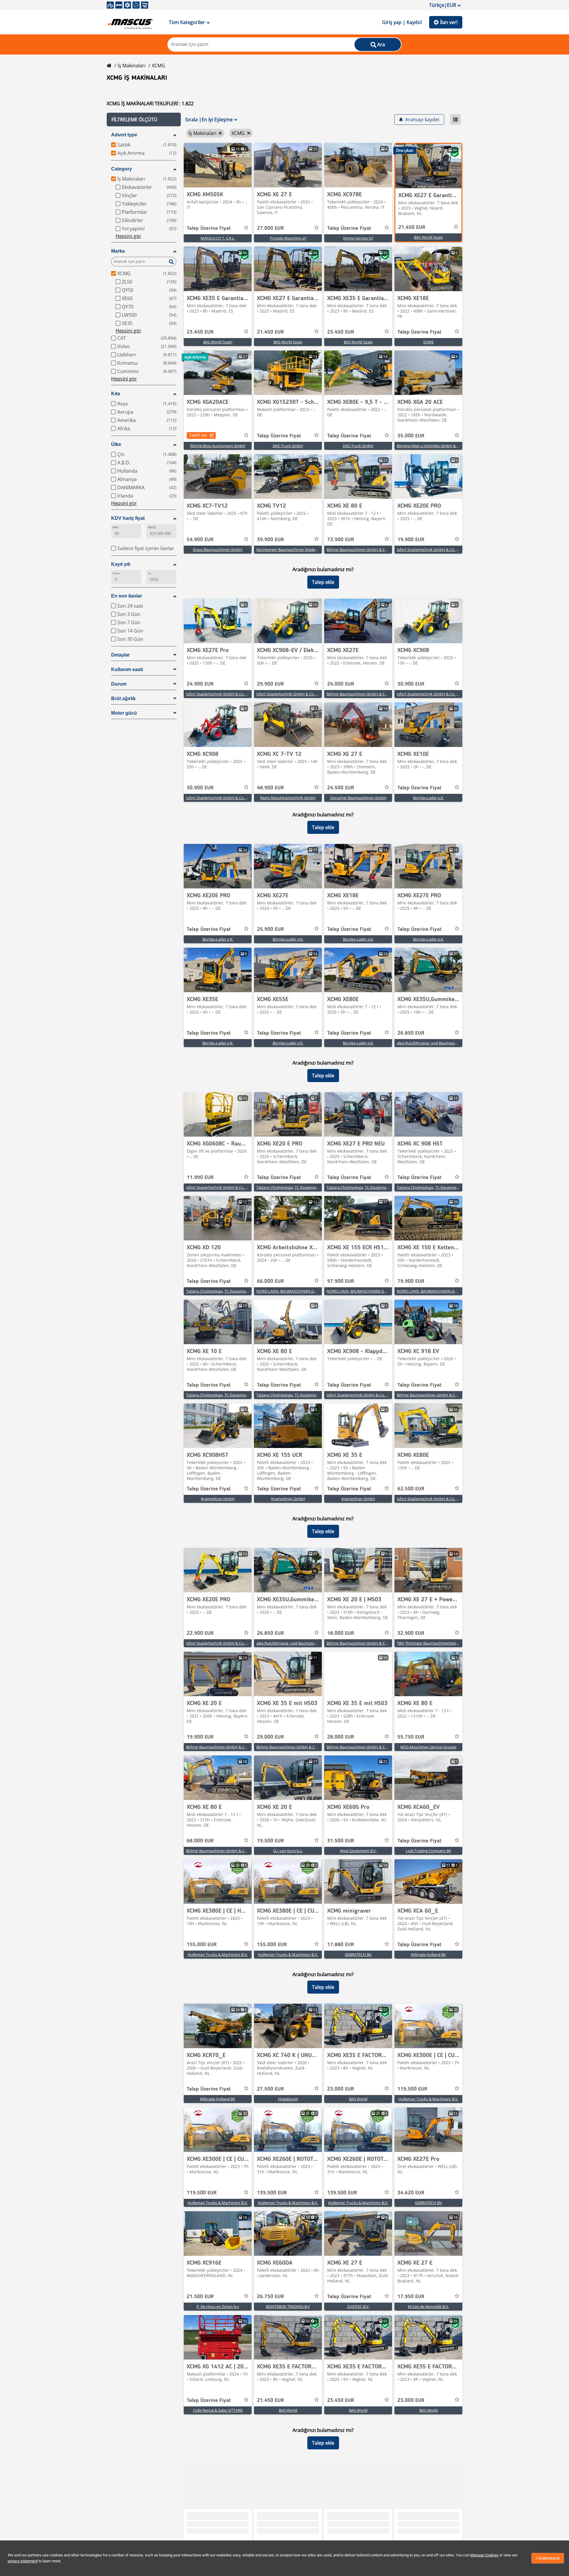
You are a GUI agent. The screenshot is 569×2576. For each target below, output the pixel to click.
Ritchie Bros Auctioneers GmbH (218, 446)
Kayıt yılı (121, 564)
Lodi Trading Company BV (429, 1851)
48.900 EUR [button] (270, 788)
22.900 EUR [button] (200, 1633)
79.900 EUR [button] (411, 1281)
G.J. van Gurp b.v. (288, 1851)
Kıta (116, 394)
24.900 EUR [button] (200, 684)
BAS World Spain (429, 237)
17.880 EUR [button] (341, 1945)
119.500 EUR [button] (412, 2089)
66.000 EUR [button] (270, 1281)
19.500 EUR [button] (270, 1841)
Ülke (116, 444)
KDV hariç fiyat (128, 518)
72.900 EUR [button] (341, 540)
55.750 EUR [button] (411, 1737)
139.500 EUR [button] (272, 2193)
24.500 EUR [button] (341, 788)
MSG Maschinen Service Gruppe (428, 1747)
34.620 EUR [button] (411, 2193)
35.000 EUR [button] (411, 436)
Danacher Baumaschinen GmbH (358, 798)
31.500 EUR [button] (341, 1841)
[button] (144, 120)
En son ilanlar (127, 596)
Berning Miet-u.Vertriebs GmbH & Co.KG (432, 446)
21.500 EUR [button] (200, 2297)
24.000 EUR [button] (341, 684)
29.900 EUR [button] (270, 684)
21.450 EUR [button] (412, 227)
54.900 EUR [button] (200, 540)
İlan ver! (449, 22)
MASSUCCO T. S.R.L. (218, 238)
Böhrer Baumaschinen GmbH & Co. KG (360, 549)
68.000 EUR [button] (200, 1841)
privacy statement (23, 2561)
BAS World (358, 2099)
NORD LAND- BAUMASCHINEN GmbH (290, 1291)
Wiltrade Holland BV (428, 1954)
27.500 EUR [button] (270, 2089)
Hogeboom (288, 2099)
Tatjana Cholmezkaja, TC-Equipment (288, 1187)
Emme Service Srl (358, 238)
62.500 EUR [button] (411, 1489)
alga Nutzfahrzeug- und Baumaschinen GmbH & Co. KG (445, 1043)
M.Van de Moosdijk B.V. (428, 2306)
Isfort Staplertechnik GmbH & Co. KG (429, 549)
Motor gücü (124, 713)
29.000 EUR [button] (270, 1737)
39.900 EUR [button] (270, 540)
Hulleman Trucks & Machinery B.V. (218, 1954)
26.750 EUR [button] (270, 2297)
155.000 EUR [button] (202, 1945)
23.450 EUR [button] (200, 332)
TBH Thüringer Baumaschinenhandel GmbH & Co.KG (443, 1643)
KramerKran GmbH (218, 1499)
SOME (429, 342)
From (116, 573)
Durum (119, 684)
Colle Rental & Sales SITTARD (218, 2410)
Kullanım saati (127, 669)
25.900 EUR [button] (270, 929)
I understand (548, 2558)
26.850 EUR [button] (411, 1033)
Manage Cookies (484, 2555)
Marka (118, 251)
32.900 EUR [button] (411, 1633)
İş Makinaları (132, 66)
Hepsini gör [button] (128, 236)
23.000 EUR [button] (341, 2089)
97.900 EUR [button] (341, 1281)
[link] (218, 165)
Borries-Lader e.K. (429, 798)
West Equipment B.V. (358, 1851)
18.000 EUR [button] (341, 1633)
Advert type (124, 135)
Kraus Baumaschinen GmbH (218, 549)
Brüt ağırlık (123, 698)
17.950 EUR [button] (411, 2297)
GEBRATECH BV (358, 1954)
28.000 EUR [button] (341, 1737)
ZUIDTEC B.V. (358, 2306)
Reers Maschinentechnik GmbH (288, 798)
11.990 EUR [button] (200, 1178)
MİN (115, 527)
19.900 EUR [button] (411, 540)
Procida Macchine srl (288, 238)
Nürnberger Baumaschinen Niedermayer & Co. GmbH (303, 549)
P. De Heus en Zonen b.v (218, 2306)
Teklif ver (198, 435)
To (150, 573)
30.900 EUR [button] (411, 684)
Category (122, 169)
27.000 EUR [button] (270, 228)
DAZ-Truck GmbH (288, 446)
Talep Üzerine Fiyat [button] (209, 228)
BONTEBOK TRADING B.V (288, 2306)
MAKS (152, 527)
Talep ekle (323, 582)
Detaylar (120, 655)
